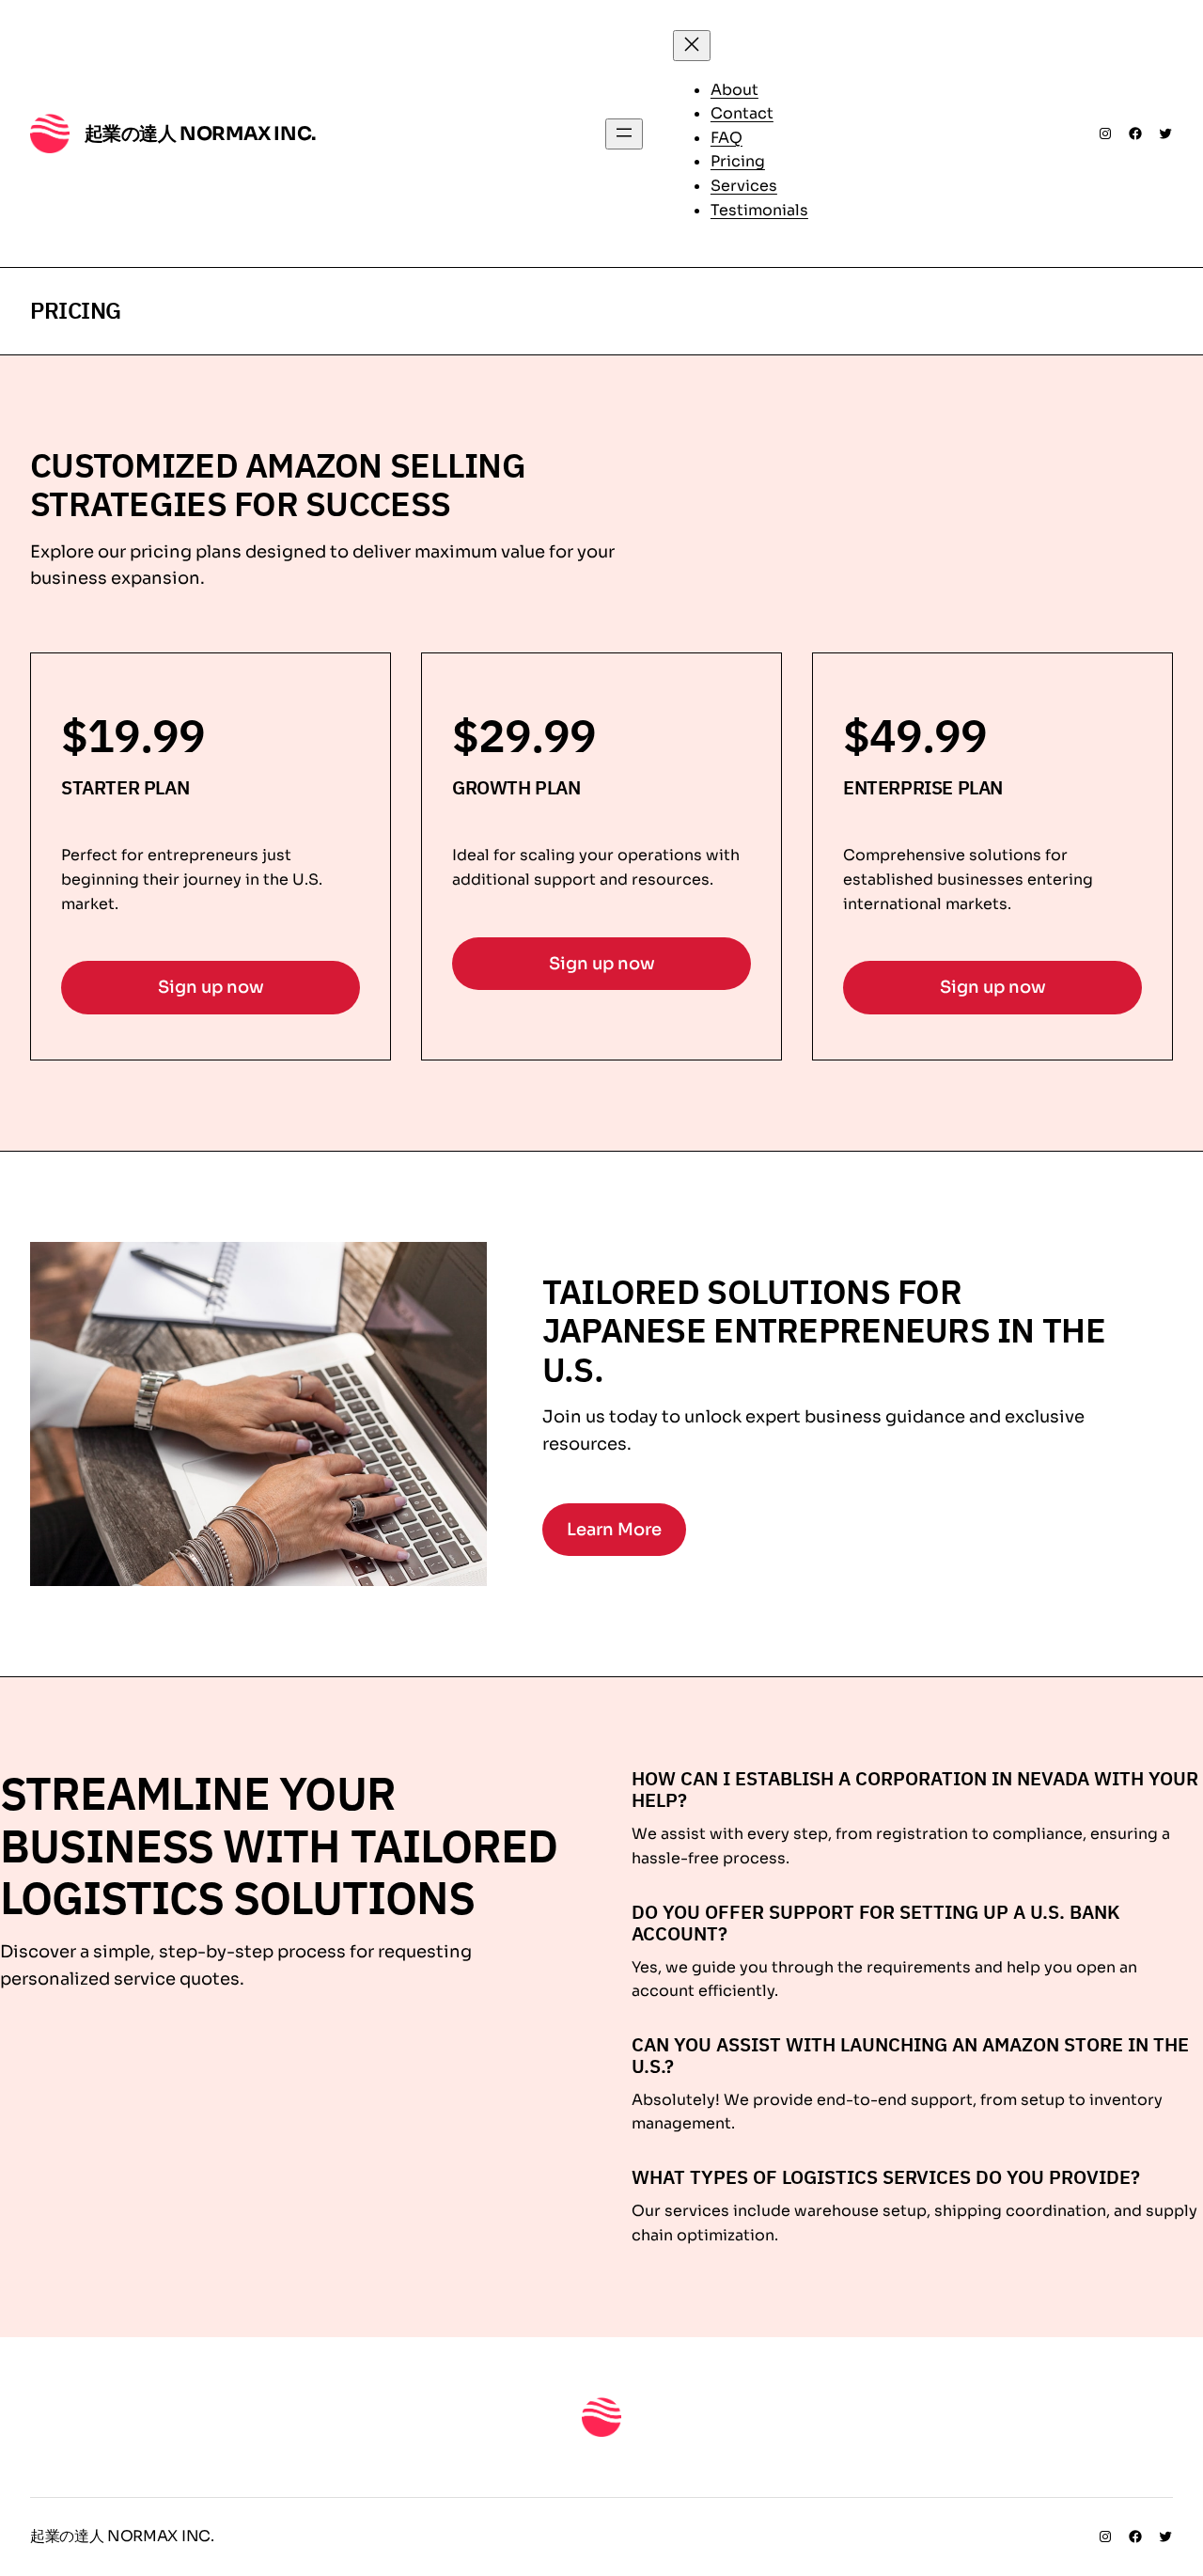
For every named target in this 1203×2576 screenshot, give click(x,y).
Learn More (614, 1530)
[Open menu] (624, 134)
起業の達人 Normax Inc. (200, 134)
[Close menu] (692, 46)
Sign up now (211, 987)
